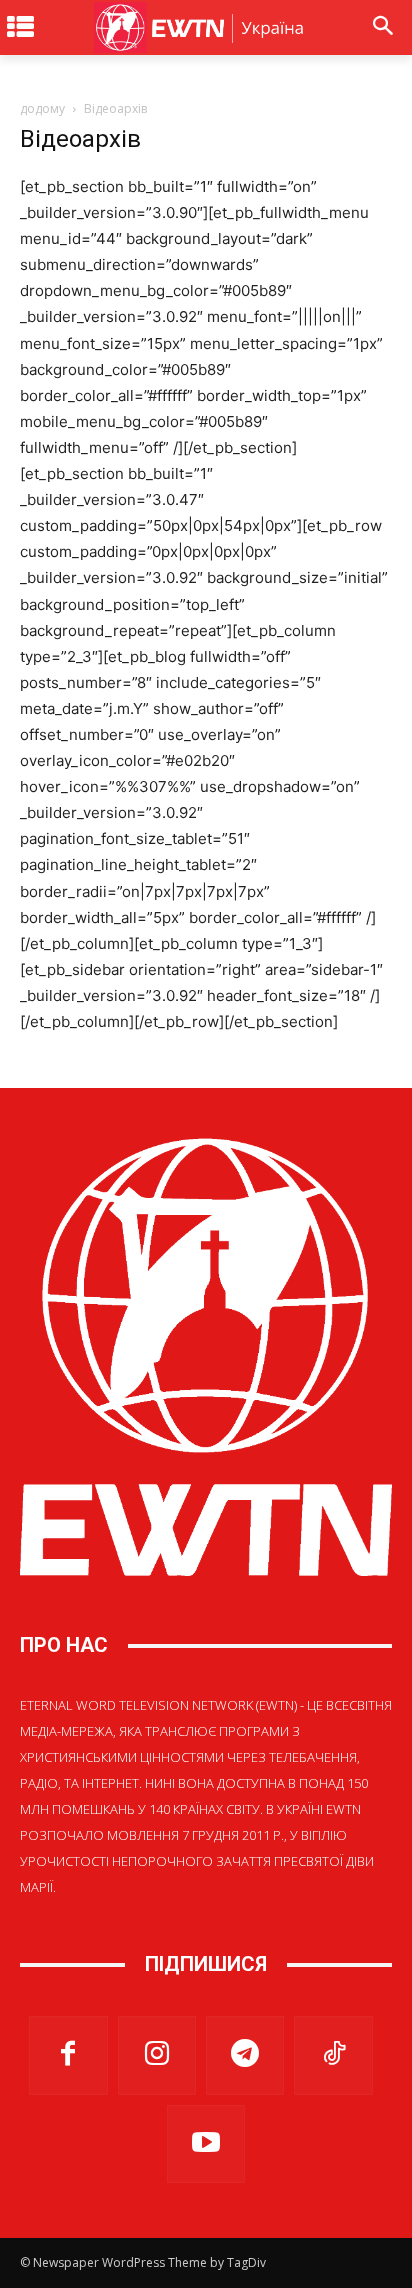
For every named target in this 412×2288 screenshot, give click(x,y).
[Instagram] (157, 2055)
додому (42, 108)
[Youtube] (206, 2144)
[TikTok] (333, 2055)
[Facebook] (68, 2055)
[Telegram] (245, 2055)
